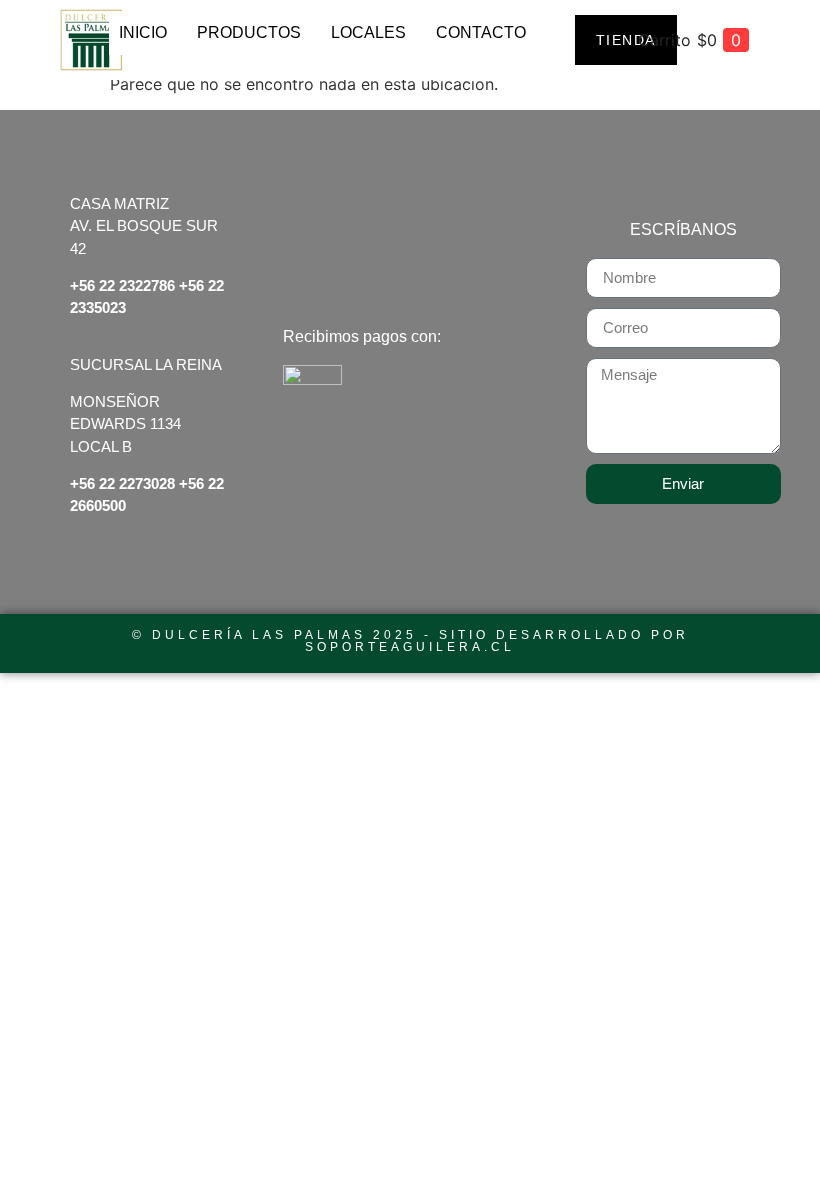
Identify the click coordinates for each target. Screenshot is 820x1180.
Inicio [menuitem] (143, 32)
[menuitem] (249, 45)
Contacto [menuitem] (481, 32)
